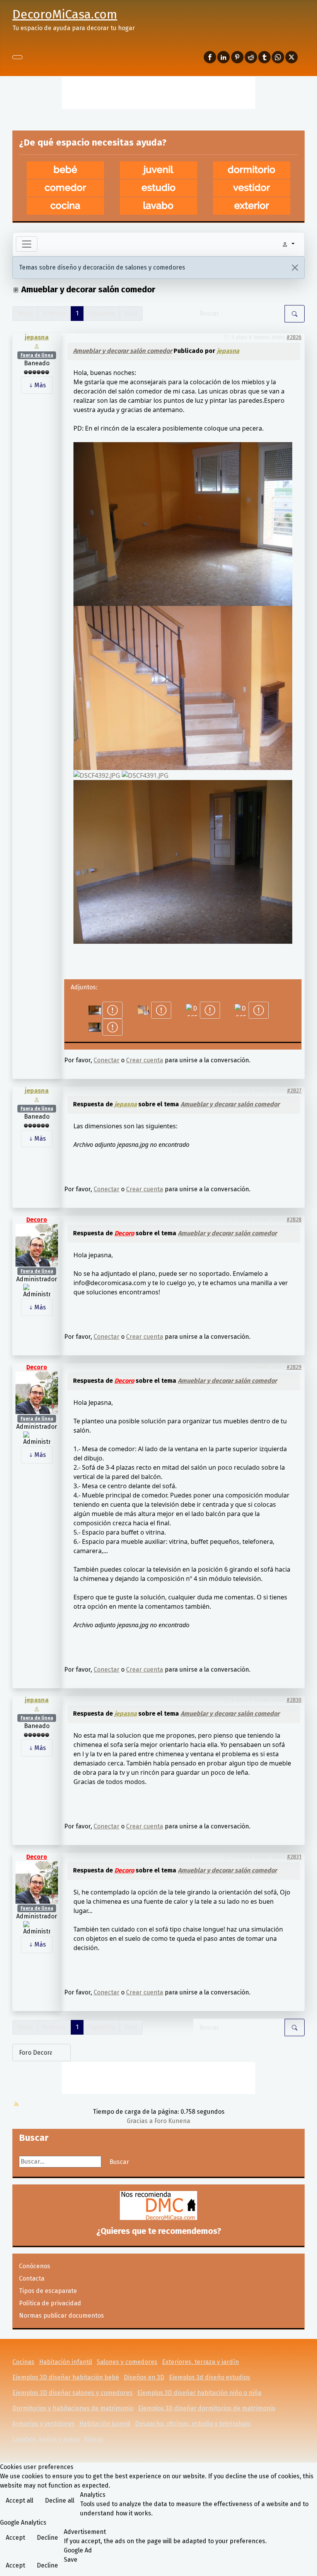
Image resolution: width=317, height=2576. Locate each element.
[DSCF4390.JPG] (183, 861)
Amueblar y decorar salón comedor (123, 351)
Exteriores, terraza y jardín (200, 2362)
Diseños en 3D (144, 2377)
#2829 (294, 1367)
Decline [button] (47, 2538)
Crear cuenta (145, 1060)
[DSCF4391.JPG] (145, 775)
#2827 (294, 1091)
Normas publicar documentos (61, 2316)
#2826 (294, 337)
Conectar (107, 1060)
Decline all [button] (60, 2501)
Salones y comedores (127, 2362)
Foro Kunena (172, 2121)
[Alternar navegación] (17, 57)
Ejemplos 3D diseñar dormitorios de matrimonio (207, 2408)
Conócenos (35, 2266)
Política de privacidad (50, 2303)
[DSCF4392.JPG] (97, 775)
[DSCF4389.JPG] (183, 687)
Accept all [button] (20, 2501)
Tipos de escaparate (48, 2291)
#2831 (294, 1857)
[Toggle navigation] (27, 244)
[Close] (295, 268)
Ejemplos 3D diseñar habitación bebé (66, 2377)
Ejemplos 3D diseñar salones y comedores (72, 2393)
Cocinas (23, 2362)
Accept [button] (15, 2538)
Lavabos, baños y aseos (46, 2439)
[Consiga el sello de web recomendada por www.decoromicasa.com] (158, 2205)
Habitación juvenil (105, 2424)
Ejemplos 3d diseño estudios (210, 2377)
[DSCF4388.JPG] (183, 523)
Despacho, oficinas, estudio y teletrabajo (193, 2424)
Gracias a (140, 2121)
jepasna (37, 337)
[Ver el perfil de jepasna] (37, 346)
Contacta (32, 2278)
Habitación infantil (66, 2362)
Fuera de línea (37, 355)
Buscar (119, 2162)
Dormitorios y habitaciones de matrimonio (73, 2408)
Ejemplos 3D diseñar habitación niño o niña (199, 2393)
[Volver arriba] (307, 2566)
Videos (94, 2439)
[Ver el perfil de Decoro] (37, 1245)
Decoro (37, 1220)
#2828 (294, 1220)
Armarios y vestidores (43, 2424)
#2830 (294, 1700)
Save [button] (71, 2560)
